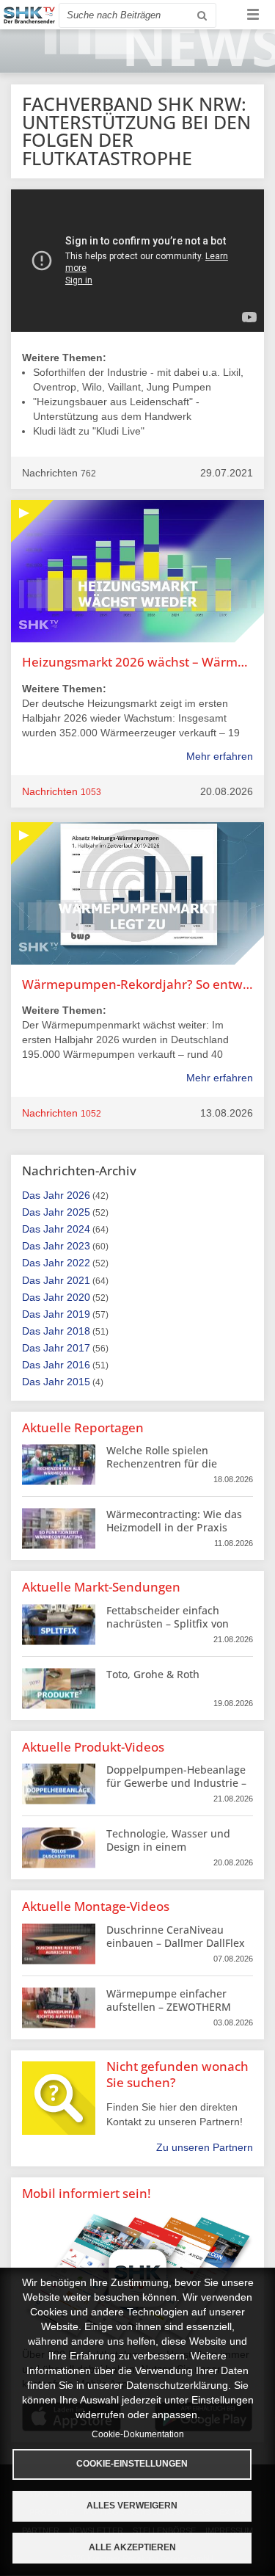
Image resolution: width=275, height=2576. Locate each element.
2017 (78, 1348)
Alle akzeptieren (132, 2547)
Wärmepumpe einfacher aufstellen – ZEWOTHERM (169, 2000)
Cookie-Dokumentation (138, 2434)
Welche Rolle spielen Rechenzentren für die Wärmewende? (162, 1463)
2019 (78, 1314)
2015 (78, 1382)
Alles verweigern (132, 2506)
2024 (78, 1229)
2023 (78, 1246)
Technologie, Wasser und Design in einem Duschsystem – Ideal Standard (168, 1854)
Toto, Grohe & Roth (153, 1674)
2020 (78, 1297)
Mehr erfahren (220, 756)
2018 (78, 1331)
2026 (78, 1195)
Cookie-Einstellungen (132, 2464)
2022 (78, 1263)
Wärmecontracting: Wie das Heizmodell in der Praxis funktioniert (174, 1527)
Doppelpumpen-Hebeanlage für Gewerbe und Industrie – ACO (176, 1783)
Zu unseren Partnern (205, 2147)
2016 (78, 1365)
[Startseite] (29, 15)
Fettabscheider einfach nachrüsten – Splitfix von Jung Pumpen (168, 1623)
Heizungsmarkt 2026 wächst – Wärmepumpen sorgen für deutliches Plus (137, 662)
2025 (78, 1212)
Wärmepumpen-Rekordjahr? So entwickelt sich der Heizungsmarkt (137, 984)
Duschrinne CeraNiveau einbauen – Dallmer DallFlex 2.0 (176, 1943)
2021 (78, 1280)
